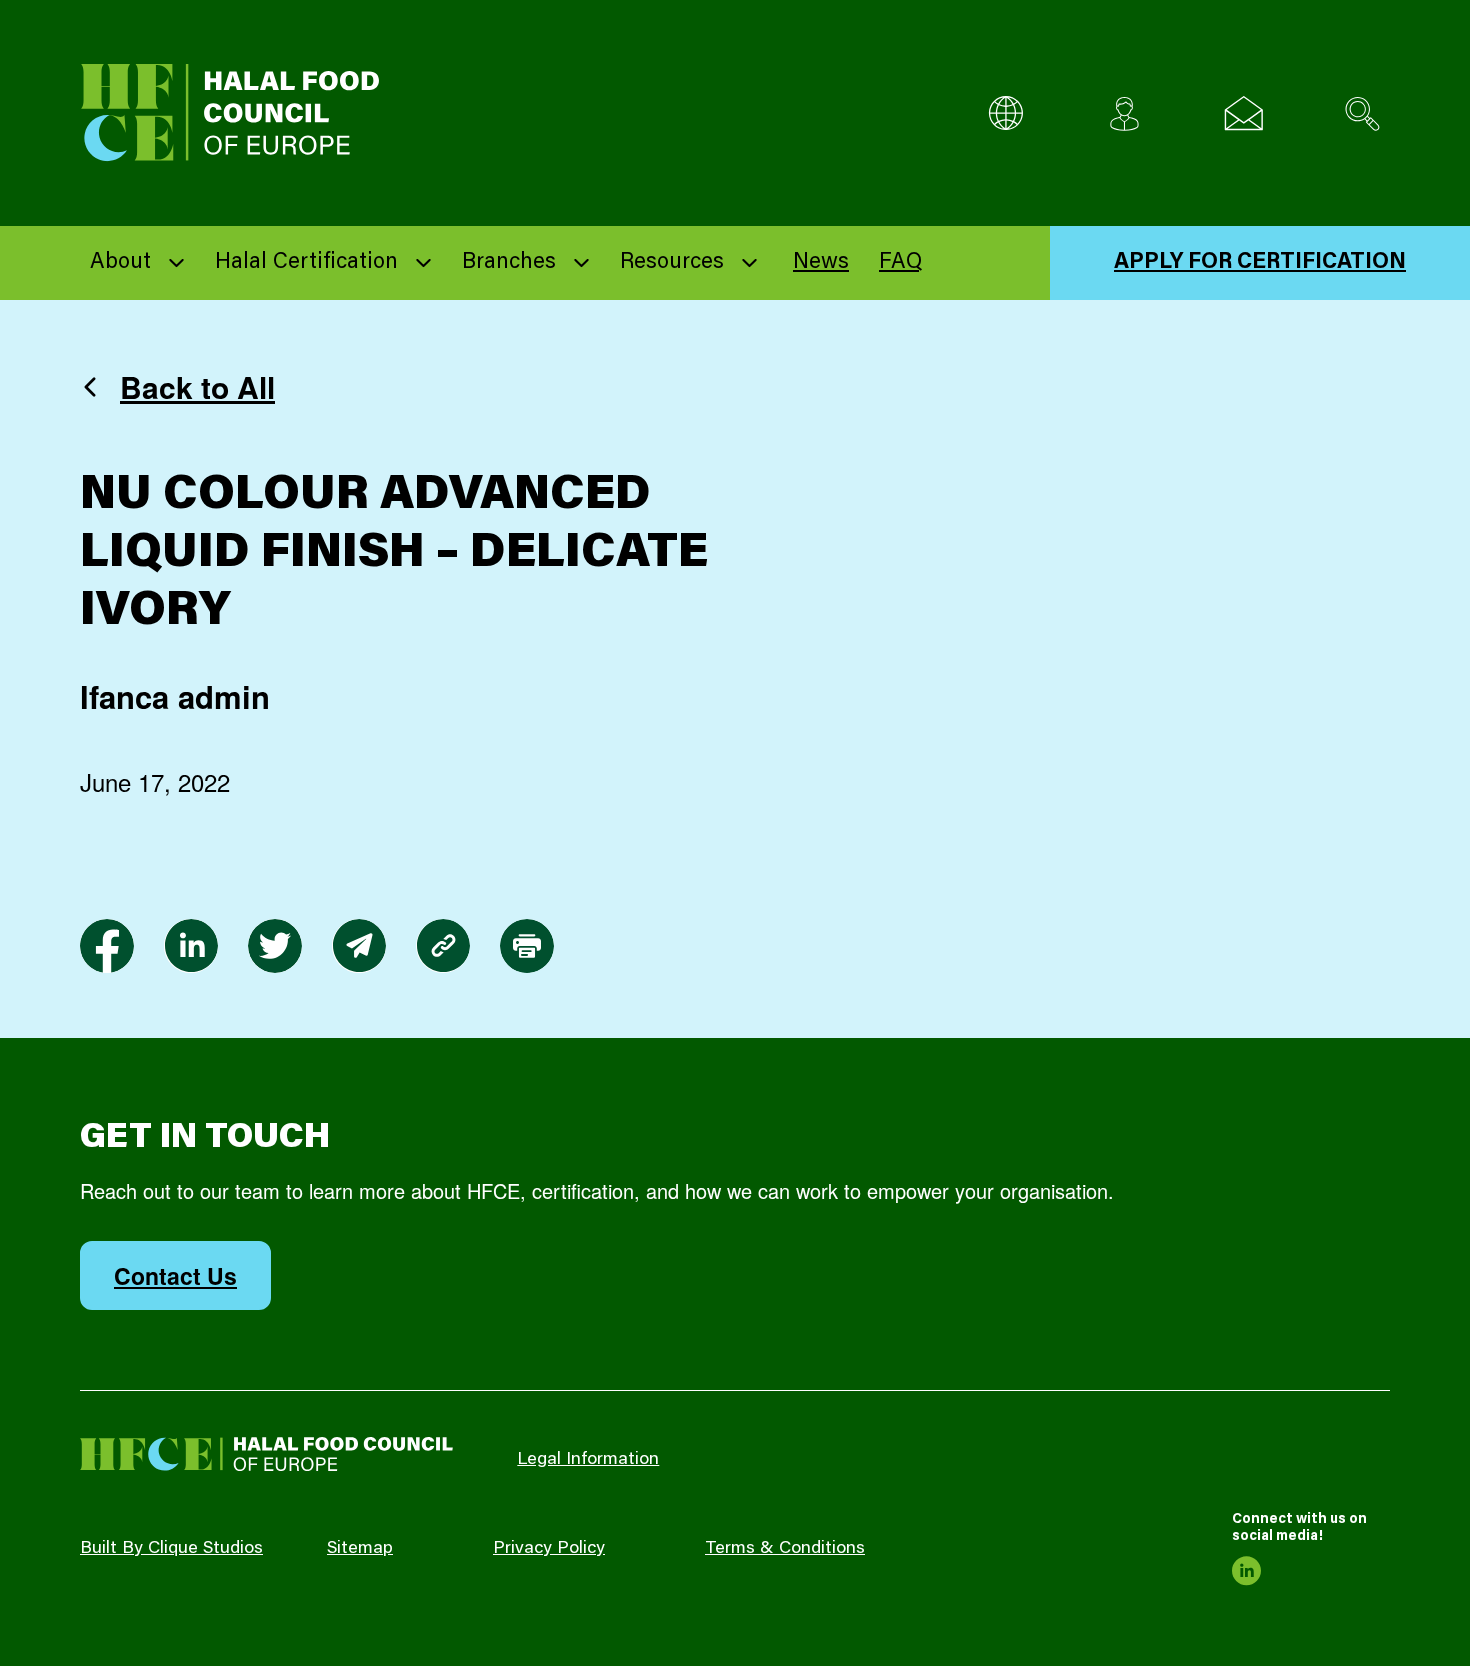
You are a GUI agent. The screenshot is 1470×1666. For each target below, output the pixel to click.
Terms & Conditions (785, 1549)
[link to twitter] (275, 946)
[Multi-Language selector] (1005, 113)
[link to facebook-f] (107, 946)
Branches (509, 263)
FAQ (900, 263)
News (821, 263)
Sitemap (360, 1549)
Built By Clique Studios (171, 1549)
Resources (672, 263)
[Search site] (1362, 113)
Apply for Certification (1260, 263)
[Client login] (1124, 113)
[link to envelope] (359, 946)
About (120, 263)
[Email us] (1243, 113)
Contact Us (175, 1275)
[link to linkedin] (191, 946)
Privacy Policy (549, 1549)
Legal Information (588, 1460)
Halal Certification (306, 263)
